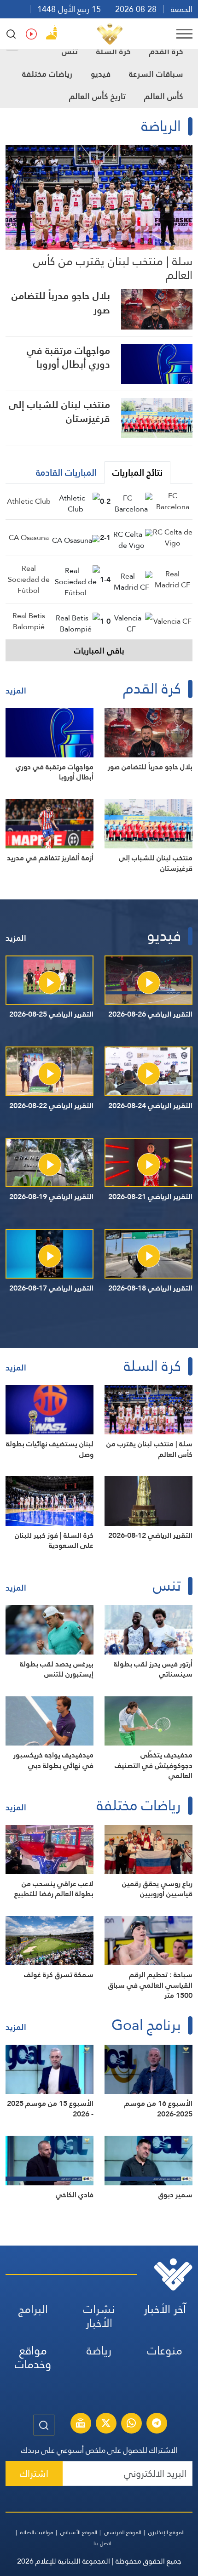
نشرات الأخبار (99, 2316)
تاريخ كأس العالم (97, 96)
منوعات (165, 2351)
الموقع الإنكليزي (166, 2532)
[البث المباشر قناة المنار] (81, 2424)
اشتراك (34, 2473)
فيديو (101, 74)
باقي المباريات (99, 651)
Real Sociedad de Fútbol (29, 579)
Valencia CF (172, 621)
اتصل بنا (102, 2543)
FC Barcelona (173, 501)
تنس (70, 51)
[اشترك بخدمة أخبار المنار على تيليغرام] (157, 2424)
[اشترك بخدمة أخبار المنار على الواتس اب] (131, 2424)
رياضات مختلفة (47, 74)
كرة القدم (166, 51)
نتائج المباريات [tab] (137, 472)
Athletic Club (29, 501)
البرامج (33, 2309)
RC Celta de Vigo (173, 537)
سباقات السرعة (156, 74)
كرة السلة (114, 51)
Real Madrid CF (172, 579)
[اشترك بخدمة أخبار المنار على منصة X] (106, 2424)
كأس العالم (164, 96)
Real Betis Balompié (29, 621)
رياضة (99, 2351)
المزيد (16, 691)
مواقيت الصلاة (37, 2532)
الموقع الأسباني (79, 2532)
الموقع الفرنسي (123, 2532)
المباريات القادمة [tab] (66, 472)
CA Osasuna (29, 537)
